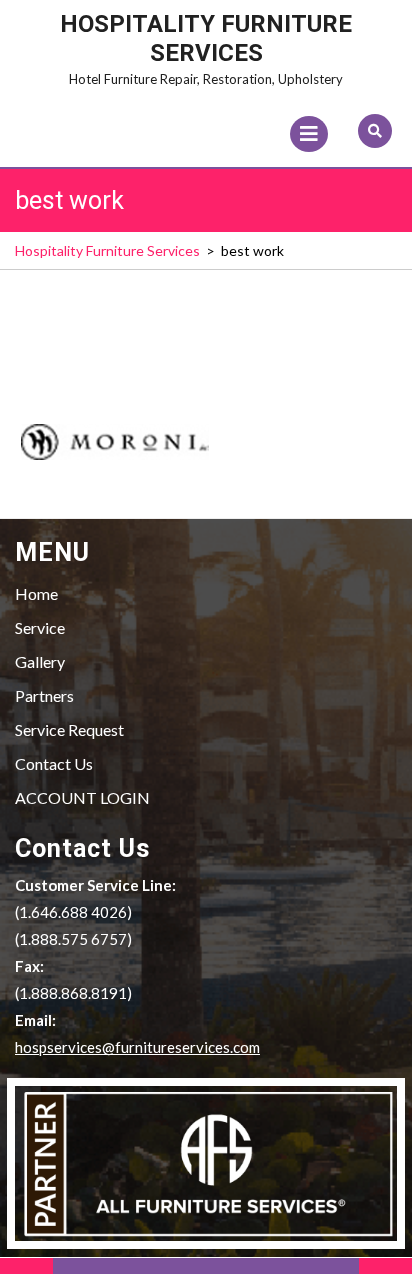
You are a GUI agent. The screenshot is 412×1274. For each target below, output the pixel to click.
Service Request (69, 729)
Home (36, 593)
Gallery (40, 661)
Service (40, 627)
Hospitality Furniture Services (206, 38)
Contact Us (54, 763)
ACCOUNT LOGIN (82, 797)
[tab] (309, 134)
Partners (44, 695)
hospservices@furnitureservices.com (137, 1047)
